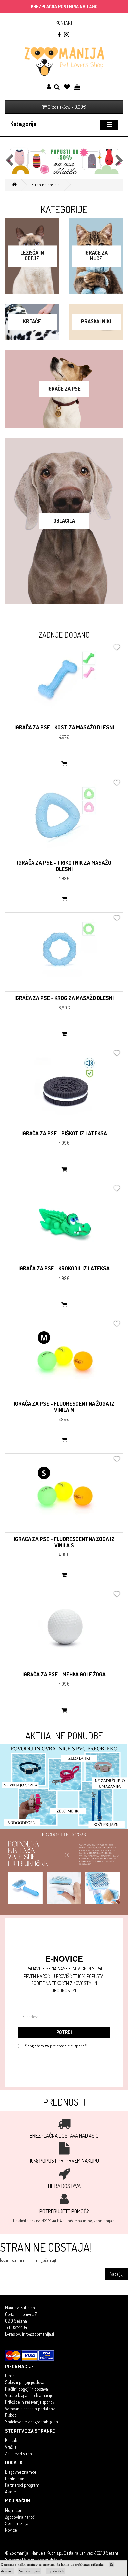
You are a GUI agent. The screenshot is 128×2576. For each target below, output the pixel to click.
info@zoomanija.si (38, 2334)
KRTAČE (32, 321)
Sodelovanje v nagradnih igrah (32, 2422)
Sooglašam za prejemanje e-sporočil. (57, 2046)
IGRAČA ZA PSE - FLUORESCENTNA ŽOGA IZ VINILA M (64, 1407)
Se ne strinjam (30, 2571)
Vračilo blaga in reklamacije (29, 2395)
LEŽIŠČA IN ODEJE (32, 256)
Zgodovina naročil (21, 2517)
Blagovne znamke (21, 2472)
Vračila (11, 2447)
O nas (10, 2376)
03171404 (19, 2327)
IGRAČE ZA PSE (64, 389)
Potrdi (64, 2032)
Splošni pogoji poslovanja (27, 2382)
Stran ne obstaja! (46, 185)
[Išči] (57, 87)
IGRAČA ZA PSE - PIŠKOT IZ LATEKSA (64, 1133)
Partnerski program (22, 2485)
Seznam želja (17, 2523)
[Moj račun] (49, 87)
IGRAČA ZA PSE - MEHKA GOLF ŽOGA (64, 1674)
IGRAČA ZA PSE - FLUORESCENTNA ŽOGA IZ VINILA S (64, 1542)
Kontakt (64, 23)
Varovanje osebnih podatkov (30, 2408)
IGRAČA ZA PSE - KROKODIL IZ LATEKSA (64, 1268)
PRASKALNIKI (96, 321)
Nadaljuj (117, 2274)
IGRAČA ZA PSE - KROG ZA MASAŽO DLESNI (64, 998)
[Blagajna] (77, 87)
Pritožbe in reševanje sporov (30, 2402)
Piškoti (11, 2415)
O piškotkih (55, 2571)
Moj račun (14, 2510)
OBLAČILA (64, 521)
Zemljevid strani (19, 2453)
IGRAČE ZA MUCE (96, 256)
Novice (11, 2530)
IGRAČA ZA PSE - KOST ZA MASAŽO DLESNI (64, 727)
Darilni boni (15, 2478)
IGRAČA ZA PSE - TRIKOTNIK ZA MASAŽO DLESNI (64, 866)
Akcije (10, 2491)
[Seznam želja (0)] (67, 87)
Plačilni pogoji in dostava (26, 2389)
